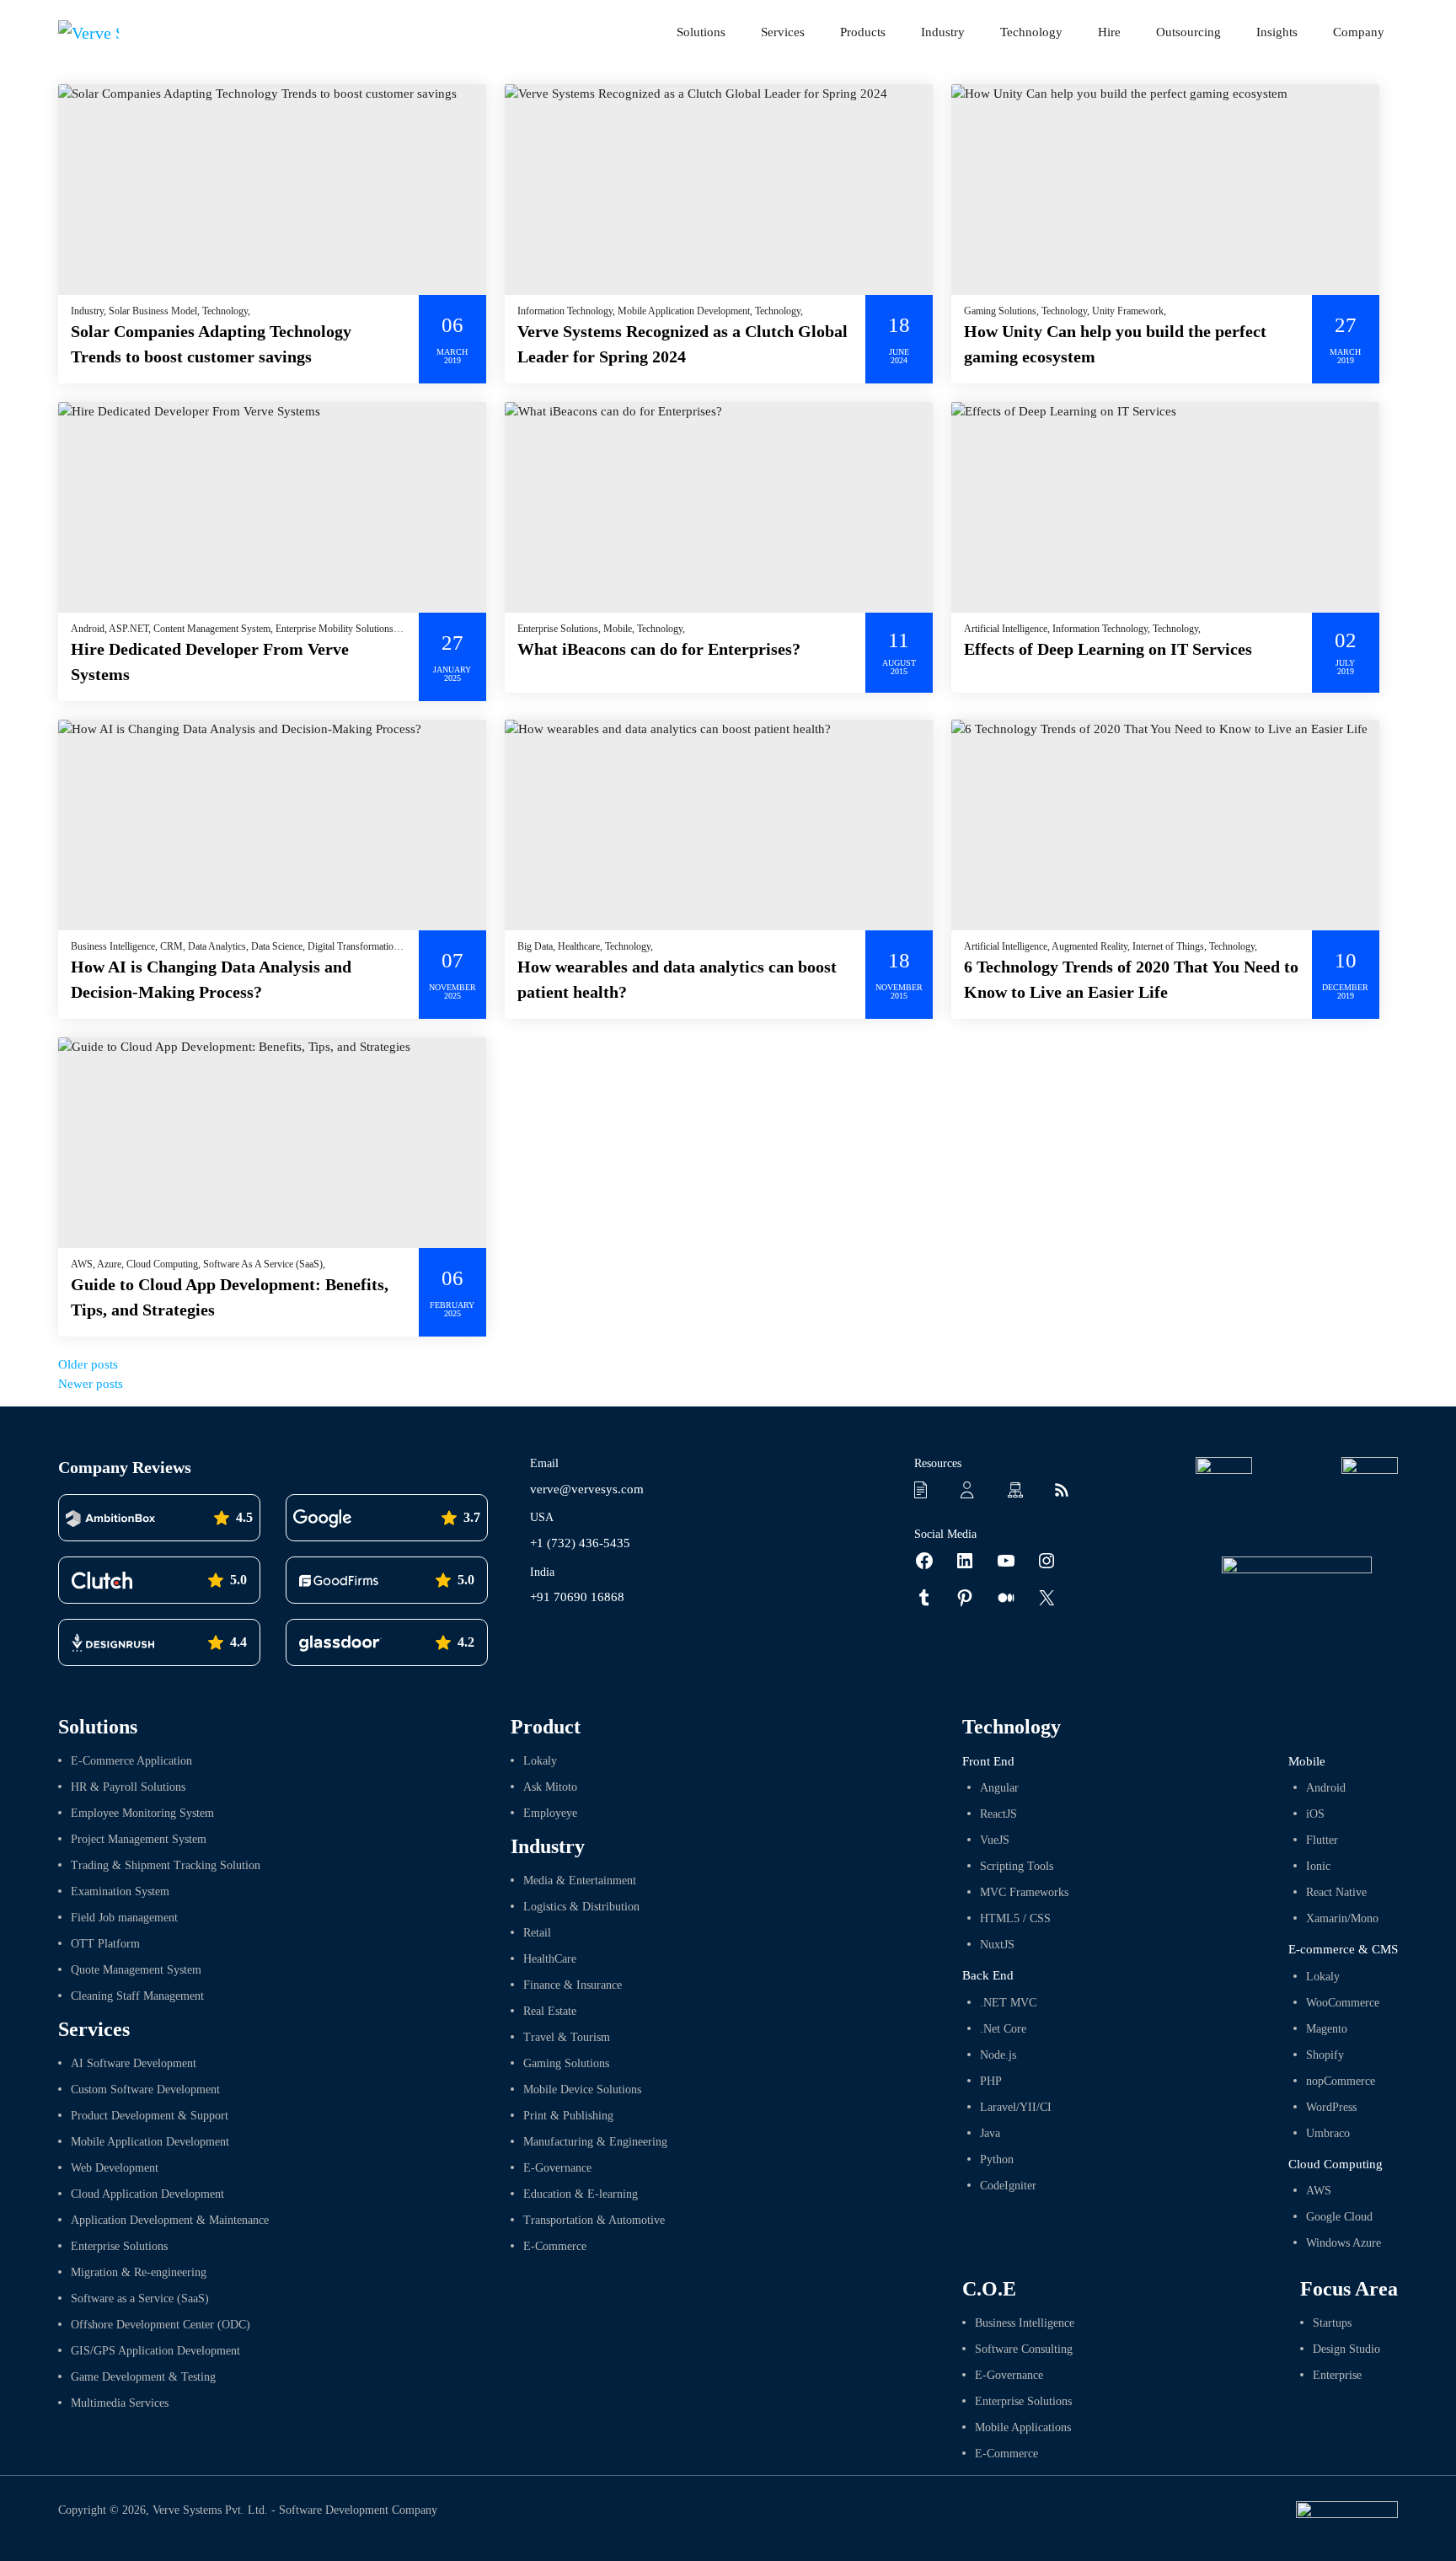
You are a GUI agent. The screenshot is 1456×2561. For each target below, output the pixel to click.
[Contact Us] (973, 1489)
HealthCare (550, 1959)
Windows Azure (1344, 2243)
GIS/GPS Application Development (155, 2351)
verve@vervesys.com (587, 1489)
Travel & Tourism (567, 2037)
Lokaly (540, 1761)
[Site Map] (1020, 1489)
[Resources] (927, 1489)
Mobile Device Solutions (582, 2090)
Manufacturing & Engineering (595, 2142)
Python (997, 2159)
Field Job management (124, 1918)
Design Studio (1346, 2349)
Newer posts (91, 1384)
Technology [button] (1031, 32)
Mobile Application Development (150, 2142)
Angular (999, 1788)
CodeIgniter (1008, 2186)
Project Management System (139, 1839)
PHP (991, 2081)
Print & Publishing (568, 2116)
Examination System (120, 1891)
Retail (537, 1933)
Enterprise (1337, 2375)
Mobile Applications (1023, 2427)
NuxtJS (997, 1945)
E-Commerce (555, 2246)
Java (990, 2133)
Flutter (1322, 1840)
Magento (1327, 2029)
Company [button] (1359, 32)
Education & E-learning (581, 2194)
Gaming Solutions (566, 2063)
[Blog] (1067, 1489)
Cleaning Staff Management (137, 1996)
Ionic (1318, 1866)
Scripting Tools (1017, 1866)
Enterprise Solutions (119, 2246)
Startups (1332, 2323)
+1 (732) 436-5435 (580, 1543)
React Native (1336, 1892)
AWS (1319, 2191)
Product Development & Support (150, 2116)
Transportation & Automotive (594, 2220)
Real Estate (550, 2011)
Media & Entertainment (580, 1881)
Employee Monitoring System (142, 1813)
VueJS (995, 1840)
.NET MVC (1008, 2003)
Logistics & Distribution (581, 1907)
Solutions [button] (701, 32)
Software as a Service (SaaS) (140, 2298)
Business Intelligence (1025, 2323)
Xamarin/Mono (1342, 1918)
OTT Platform (105, 1944)
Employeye (550, 1813)
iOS (1315, 1814)
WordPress (1331, 2107)
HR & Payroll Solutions (128, 1787)
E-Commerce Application (131, 1761)
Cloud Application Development (147, 2194)
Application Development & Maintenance (170, 2220)
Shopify (1325, 2055)
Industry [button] (943, 32)
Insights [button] (1277, 32)
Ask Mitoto (550, 1787)
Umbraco (1328, 2133)
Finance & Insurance (573, 1985)
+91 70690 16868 (577, 1597)
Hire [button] (1109, 32)
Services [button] (783, 32)
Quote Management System (136, 1970)
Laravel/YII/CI (1016, 2107)
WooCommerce (1343, 2003)
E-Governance (557, 2168)
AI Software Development (134, 2063)
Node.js (998, 2055)
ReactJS (998, 1814)
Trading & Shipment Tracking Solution (166, 1865)
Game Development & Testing (143, 2377)
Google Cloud (1339, 2217)
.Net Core (1003, 2029)
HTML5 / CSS (1015, 1918)
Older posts (88, 1364)
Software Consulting (1024, 2349)
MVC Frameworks (1024, 1892)
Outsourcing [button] (1188, 32)
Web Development (115, 2168)
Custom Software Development (145, 2090)
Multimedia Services (120, 2403)
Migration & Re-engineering (139, 2272)
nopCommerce (1341, 2081)
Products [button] (863, 32)
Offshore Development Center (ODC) (161, 2325)
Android (1326, 1788)
